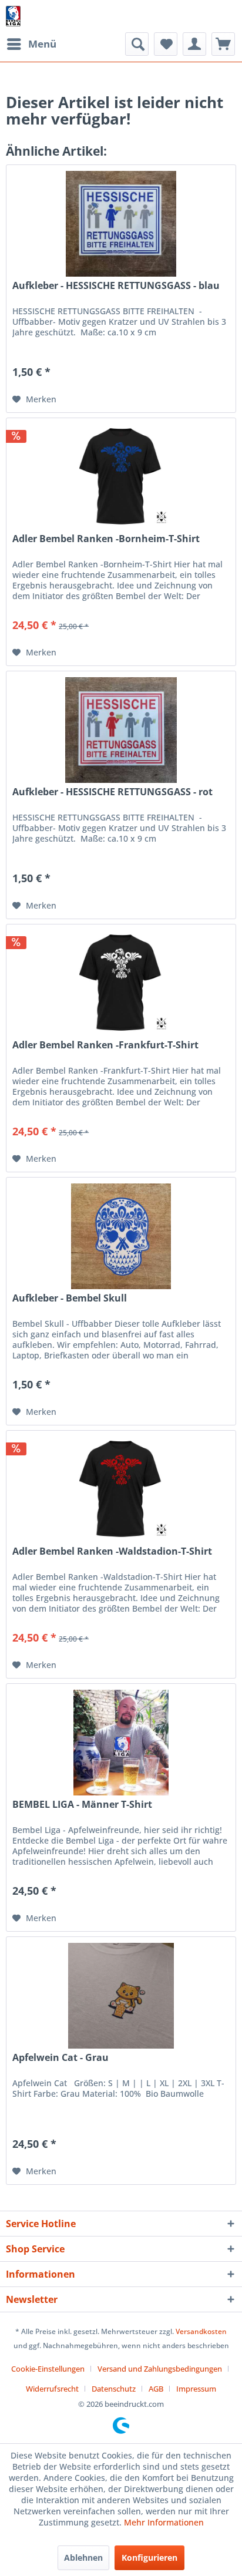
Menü (42, 44)
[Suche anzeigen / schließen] (137, 44)
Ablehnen (83, 2557)
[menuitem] (31, 44)
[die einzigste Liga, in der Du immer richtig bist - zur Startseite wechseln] (13, 16)
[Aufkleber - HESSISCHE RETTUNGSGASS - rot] (121, 730)
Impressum (196, 2389)
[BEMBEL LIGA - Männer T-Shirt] (121, 1743)
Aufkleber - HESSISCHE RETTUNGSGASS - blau (116, 286)
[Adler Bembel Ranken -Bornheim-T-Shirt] (121, 477)
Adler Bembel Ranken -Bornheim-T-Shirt (106, 539)
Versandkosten (201, 2331)
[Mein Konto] (194, 44)
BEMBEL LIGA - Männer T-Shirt (82, 1805)
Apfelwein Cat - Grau (60, 2058)
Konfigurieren (149, 2557)
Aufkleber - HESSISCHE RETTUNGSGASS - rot (112, 792)
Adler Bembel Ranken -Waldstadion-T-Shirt (112, 1551)
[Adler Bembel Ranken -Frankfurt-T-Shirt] (121, 983)
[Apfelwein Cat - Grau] (121, 1996)
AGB (156, 2389)
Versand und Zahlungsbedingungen (160, 2369)
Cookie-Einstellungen (48, 2369)
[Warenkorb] (223, 44)
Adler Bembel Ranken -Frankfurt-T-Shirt (105, 1045)
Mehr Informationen (164, 2522)
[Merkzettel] (166, 44)
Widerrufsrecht (52, 2389)
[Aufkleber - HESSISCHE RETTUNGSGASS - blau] (121, 224)
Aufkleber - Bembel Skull (70, 1298)
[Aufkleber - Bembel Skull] (121, 1236)
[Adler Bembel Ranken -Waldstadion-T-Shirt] (121, 1489)
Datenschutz (114, 2389)
